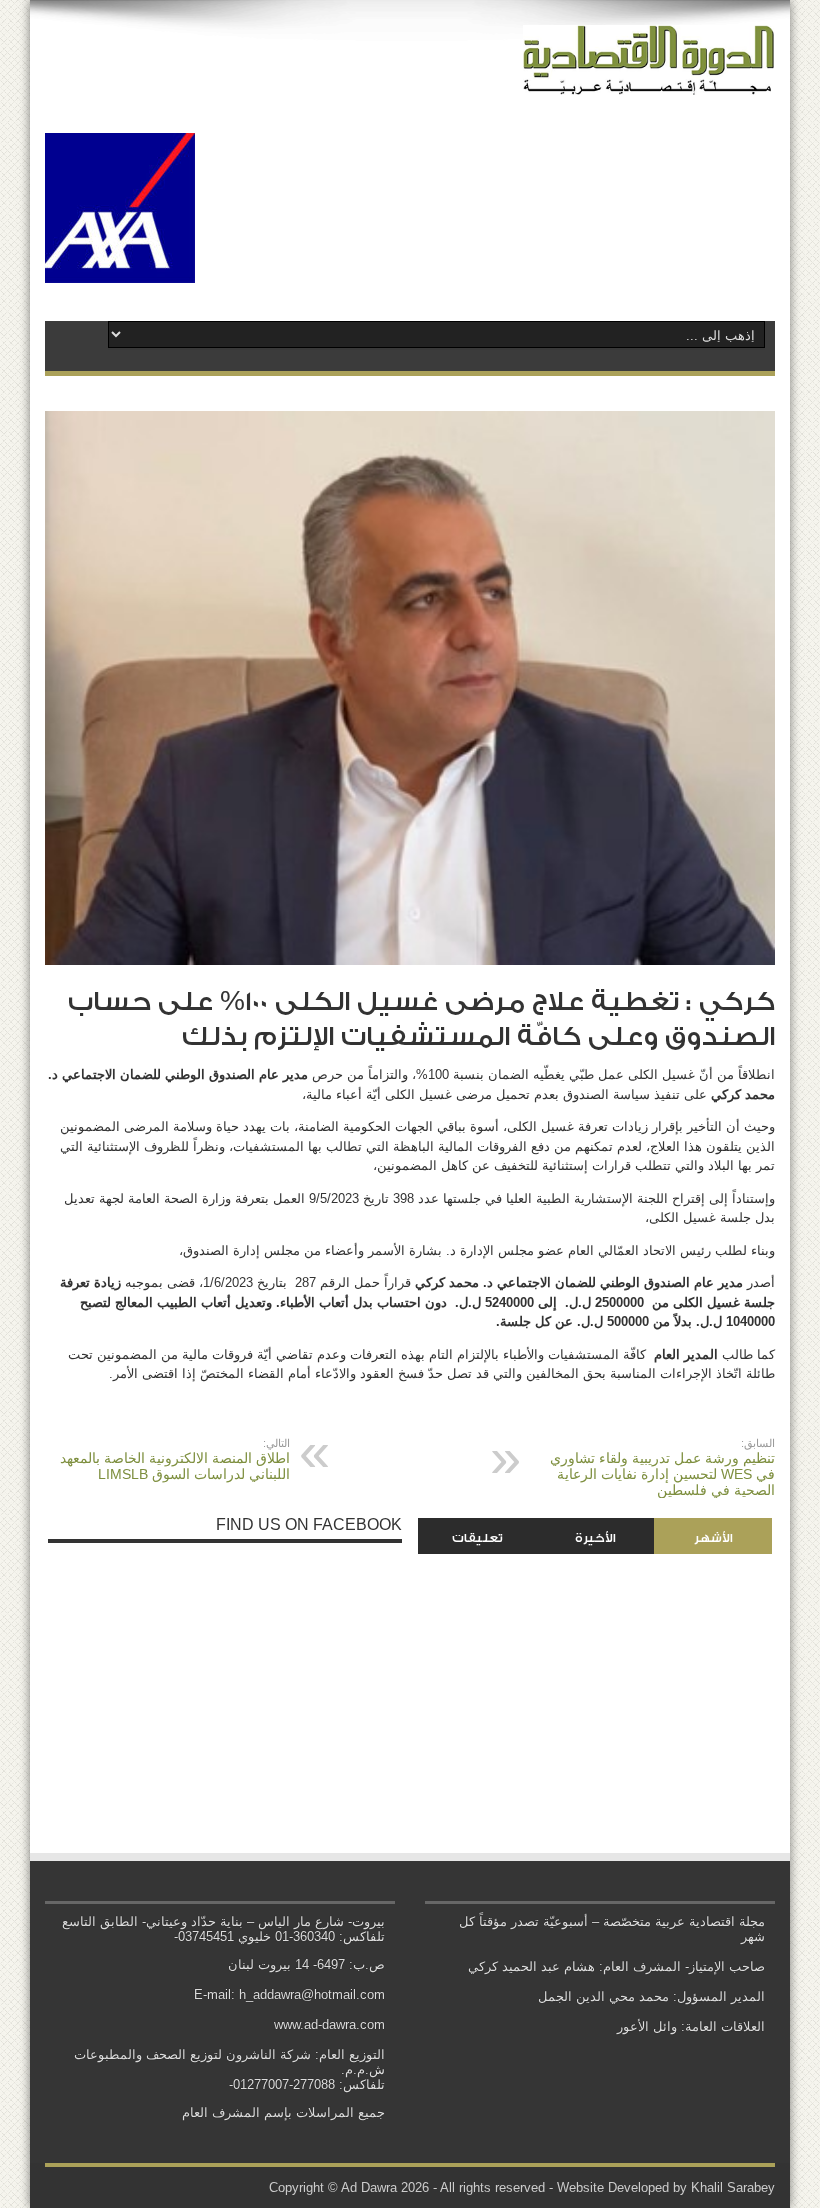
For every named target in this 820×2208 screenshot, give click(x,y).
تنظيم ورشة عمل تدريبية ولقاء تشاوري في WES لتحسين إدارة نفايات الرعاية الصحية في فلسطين (662, 1467)
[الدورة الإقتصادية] (649, 80)
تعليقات (477, 1538)
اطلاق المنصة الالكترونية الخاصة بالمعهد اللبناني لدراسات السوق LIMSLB (175, 1459)
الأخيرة (595, 1538)
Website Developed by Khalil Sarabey (666, 2187)
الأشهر (713, 1538)
